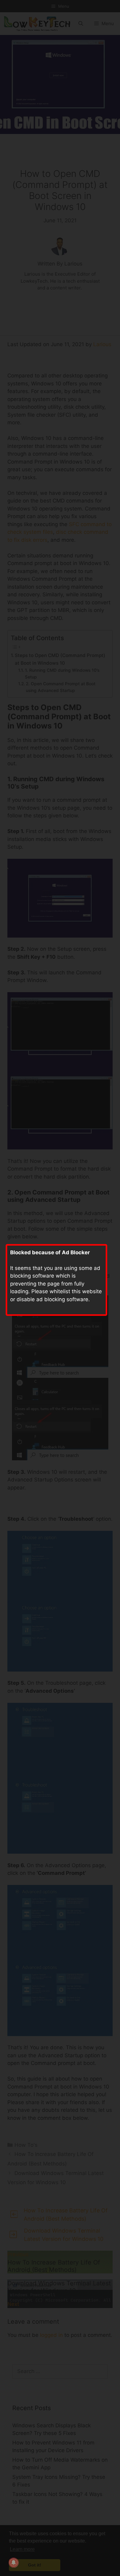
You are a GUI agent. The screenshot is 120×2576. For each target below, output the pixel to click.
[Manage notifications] (14, 2563)
